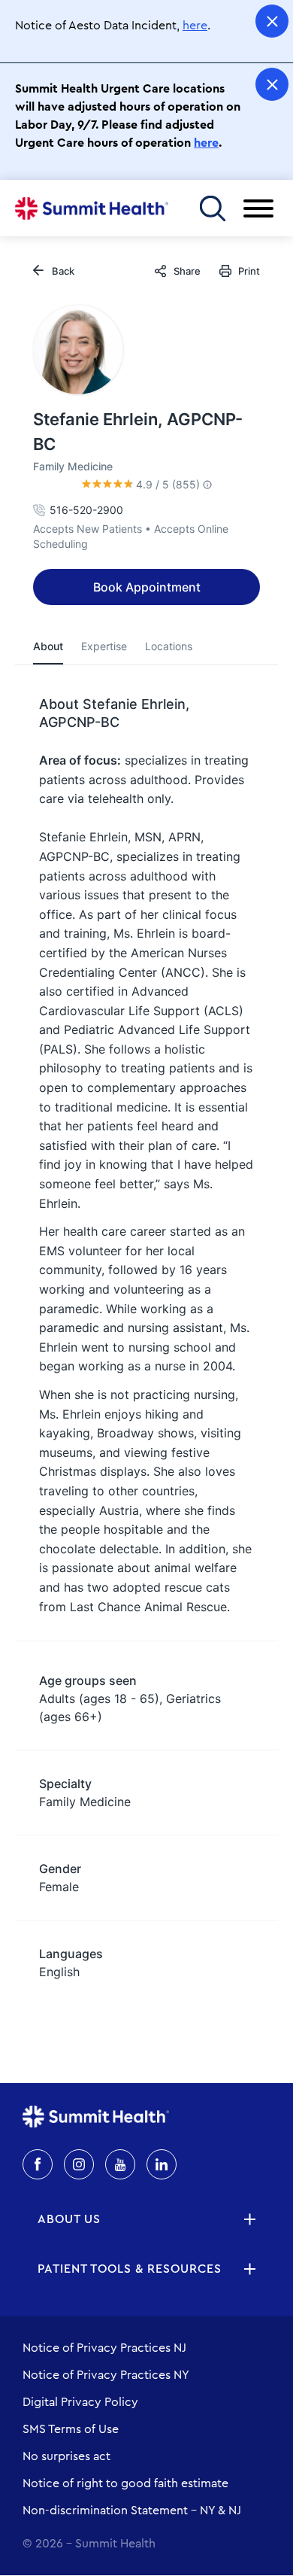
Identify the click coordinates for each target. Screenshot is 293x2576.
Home (92, 208)
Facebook (38, 2164)
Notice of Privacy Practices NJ (104, 2348)
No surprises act (66, 2456)
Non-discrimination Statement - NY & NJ (132, 2511)
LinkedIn (162, 2164)
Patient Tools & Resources (130, 2269)
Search (212, 208)
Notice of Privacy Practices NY (106, 2375)
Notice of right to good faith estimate (125, 2483)
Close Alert (272, 21)
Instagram (79, 2164)
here (195, 26)
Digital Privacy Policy (80, 2402)
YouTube (120, 2164)
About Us (69, 2219)
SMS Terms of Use (71, 2429)
